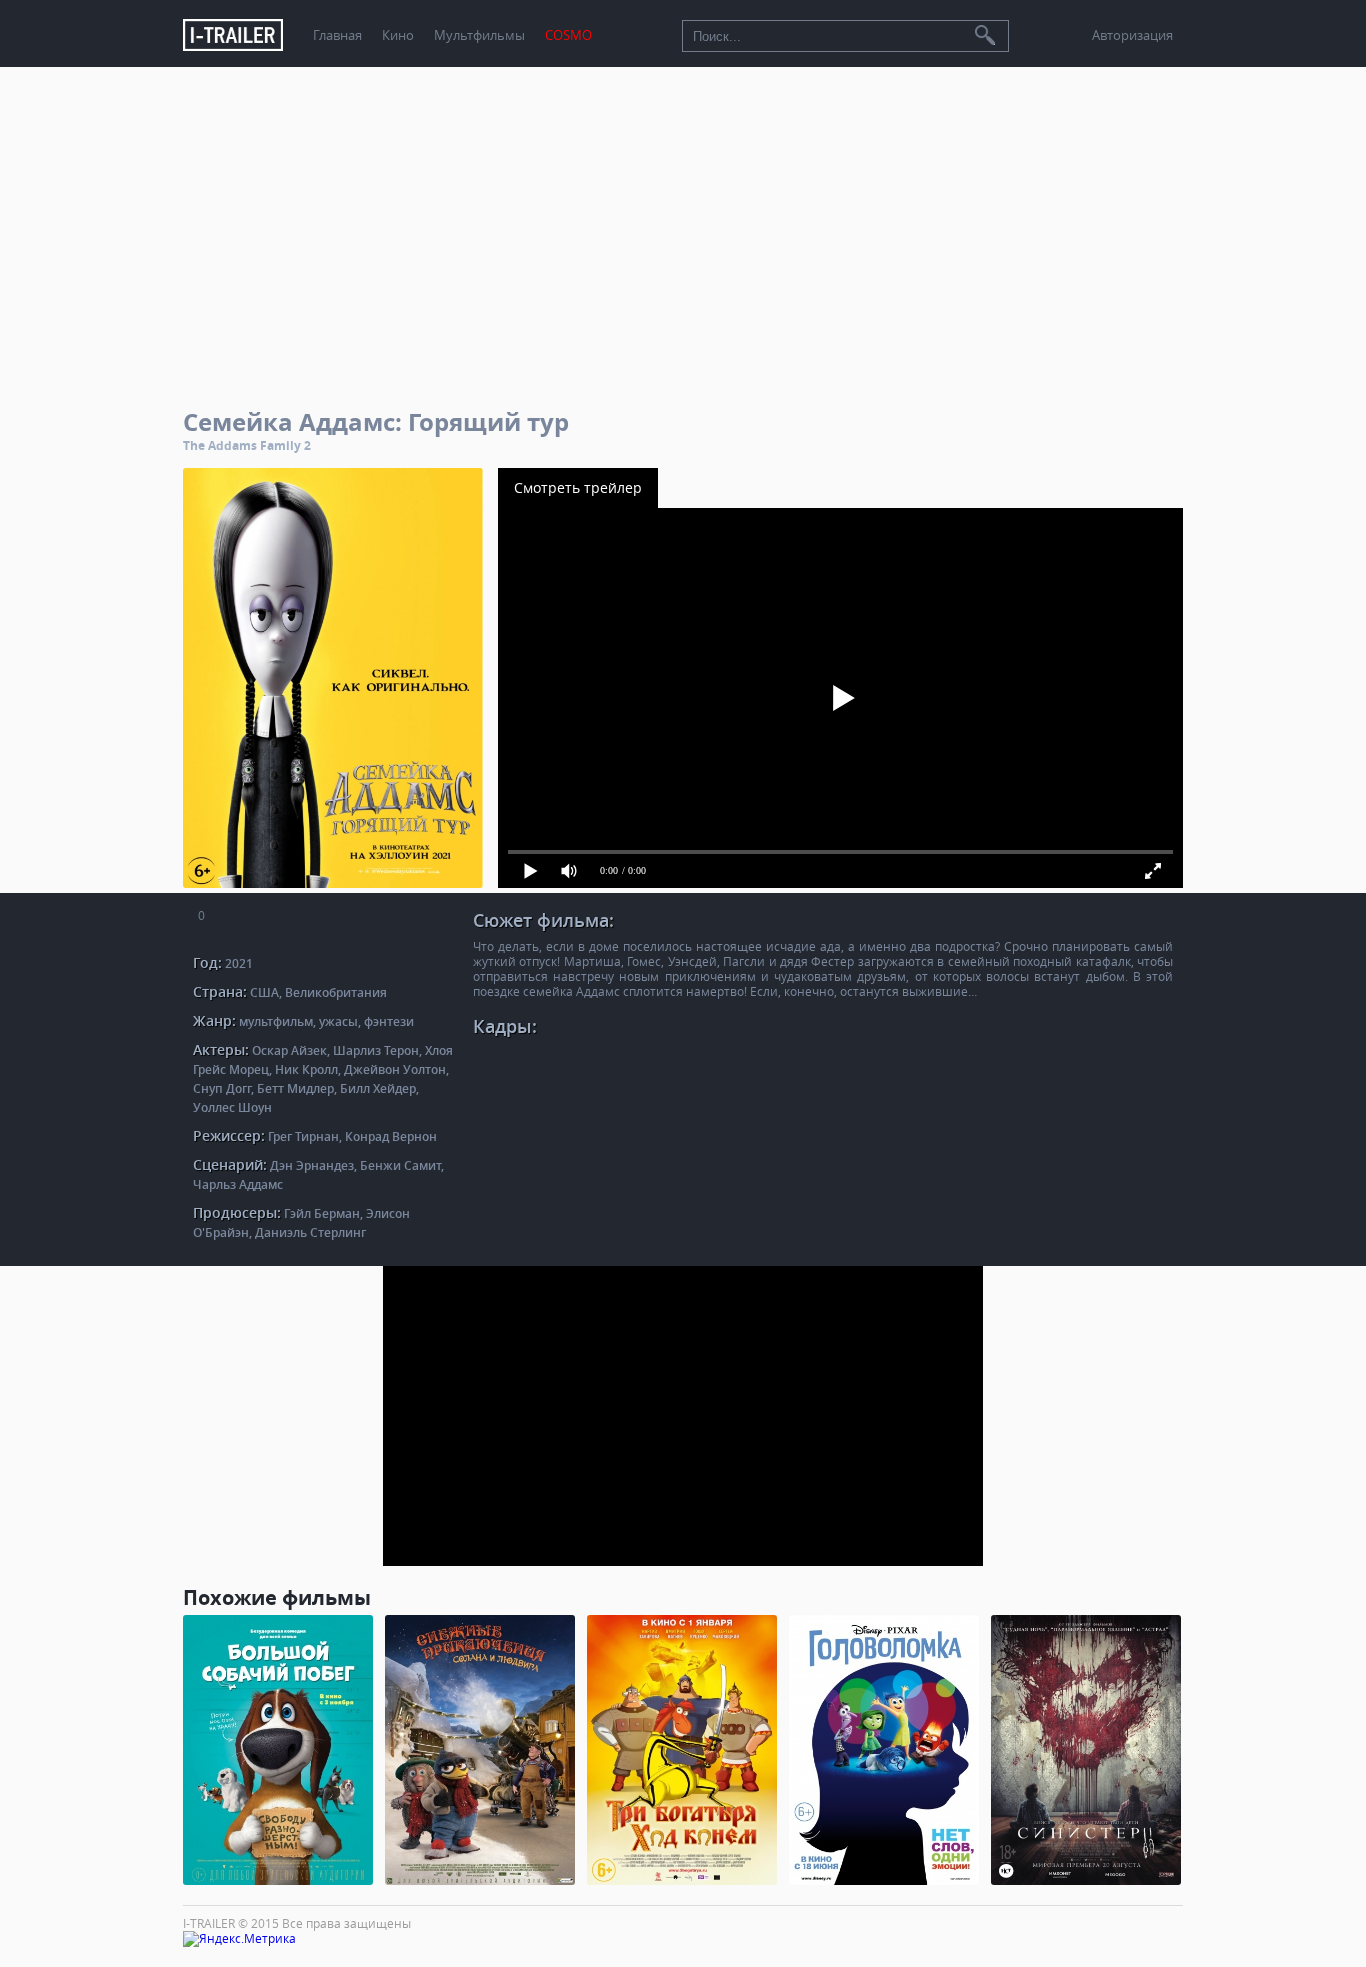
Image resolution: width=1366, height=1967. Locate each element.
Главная (337, 35)
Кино (398, 35)
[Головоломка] (884, 1750)
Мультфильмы (479, 35)
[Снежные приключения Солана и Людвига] (480, 1750)
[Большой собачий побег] (278, 1750)
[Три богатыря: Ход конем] (682, 1750)
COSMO (568, 35)
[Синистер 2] (1086, 1750)
